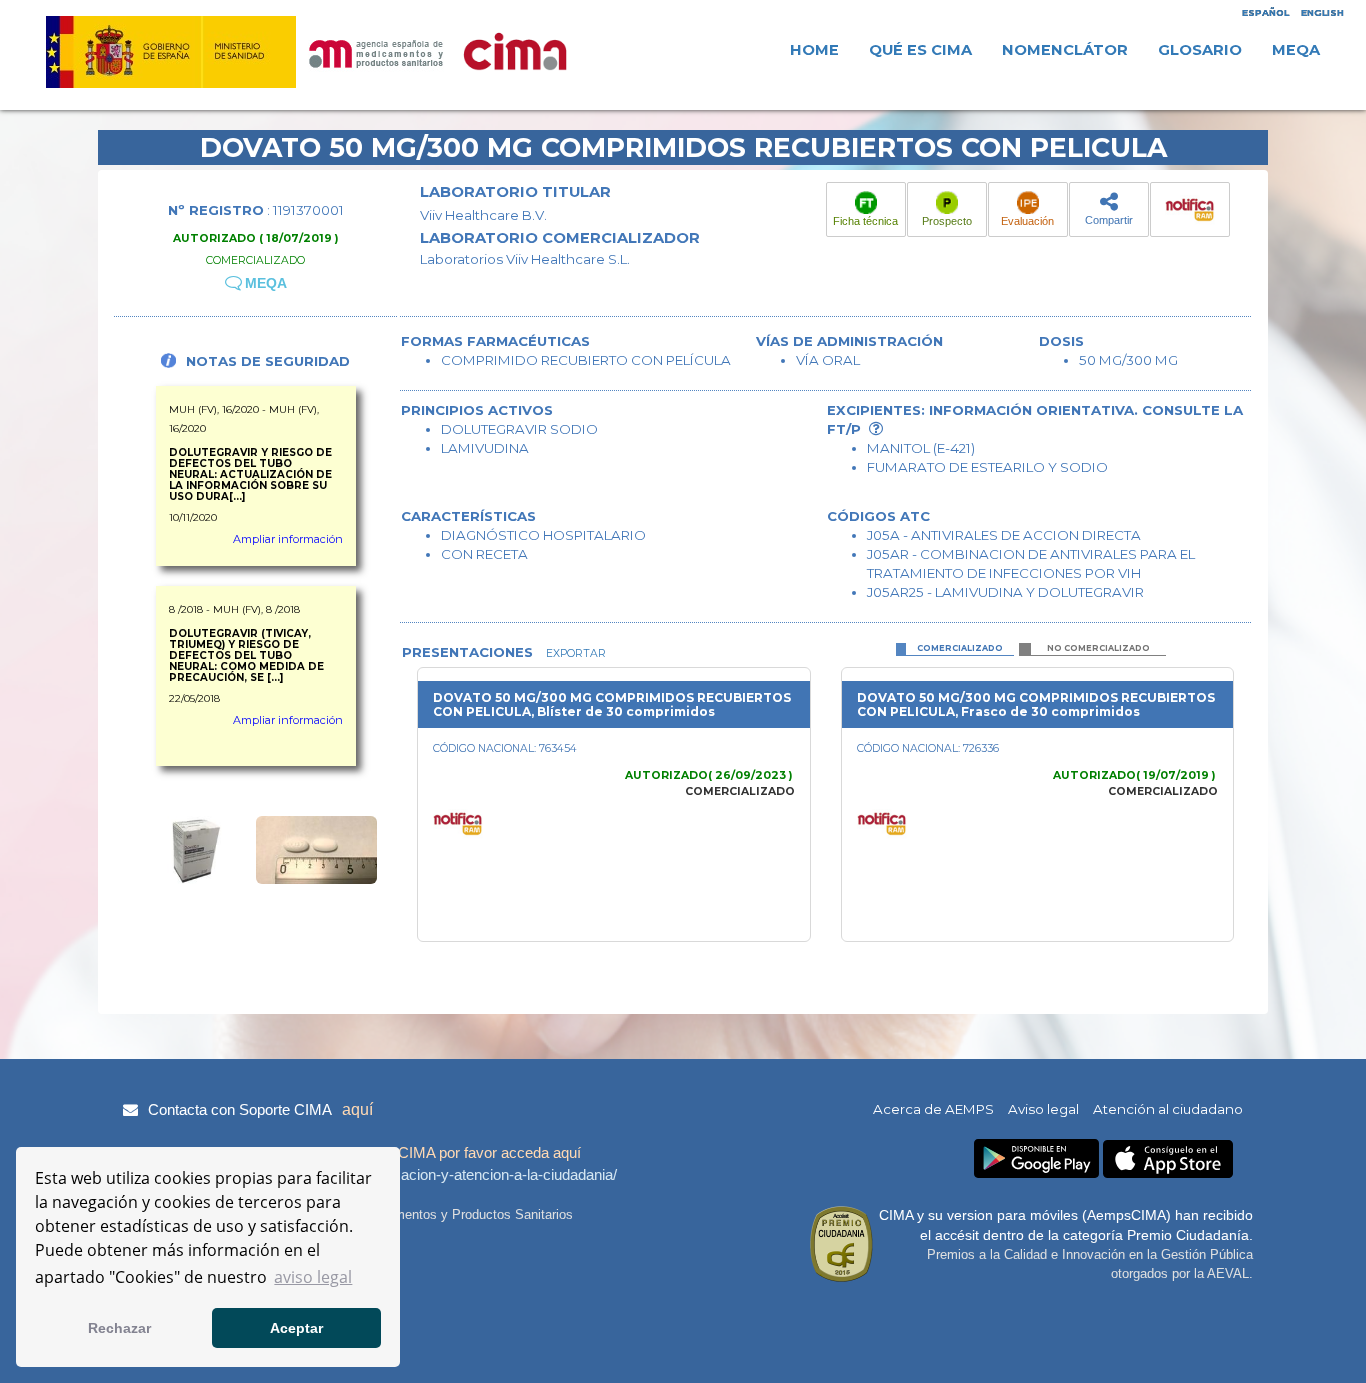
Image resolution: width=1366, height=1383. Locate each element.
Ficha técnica (865, 221)
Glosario (1200, 50)
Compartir (1109, 220)
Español (1265, 12)
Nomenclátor (1065, 50)
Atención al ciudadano (1168, 1109)
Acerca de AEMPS (933, 1109)
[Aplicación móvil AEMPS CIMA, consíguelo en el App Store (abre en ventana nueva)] (1168, 1159)
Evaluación (1027, 221)
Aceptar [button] (296, 1328)
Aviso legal (1043, 1109)
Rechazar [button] (119, 1328)
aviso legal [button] (313, 1277)
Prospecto (947, 221)
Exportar (574, 653)
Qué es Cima (920, 50)
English (1322, 12)
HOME (814, 50)
